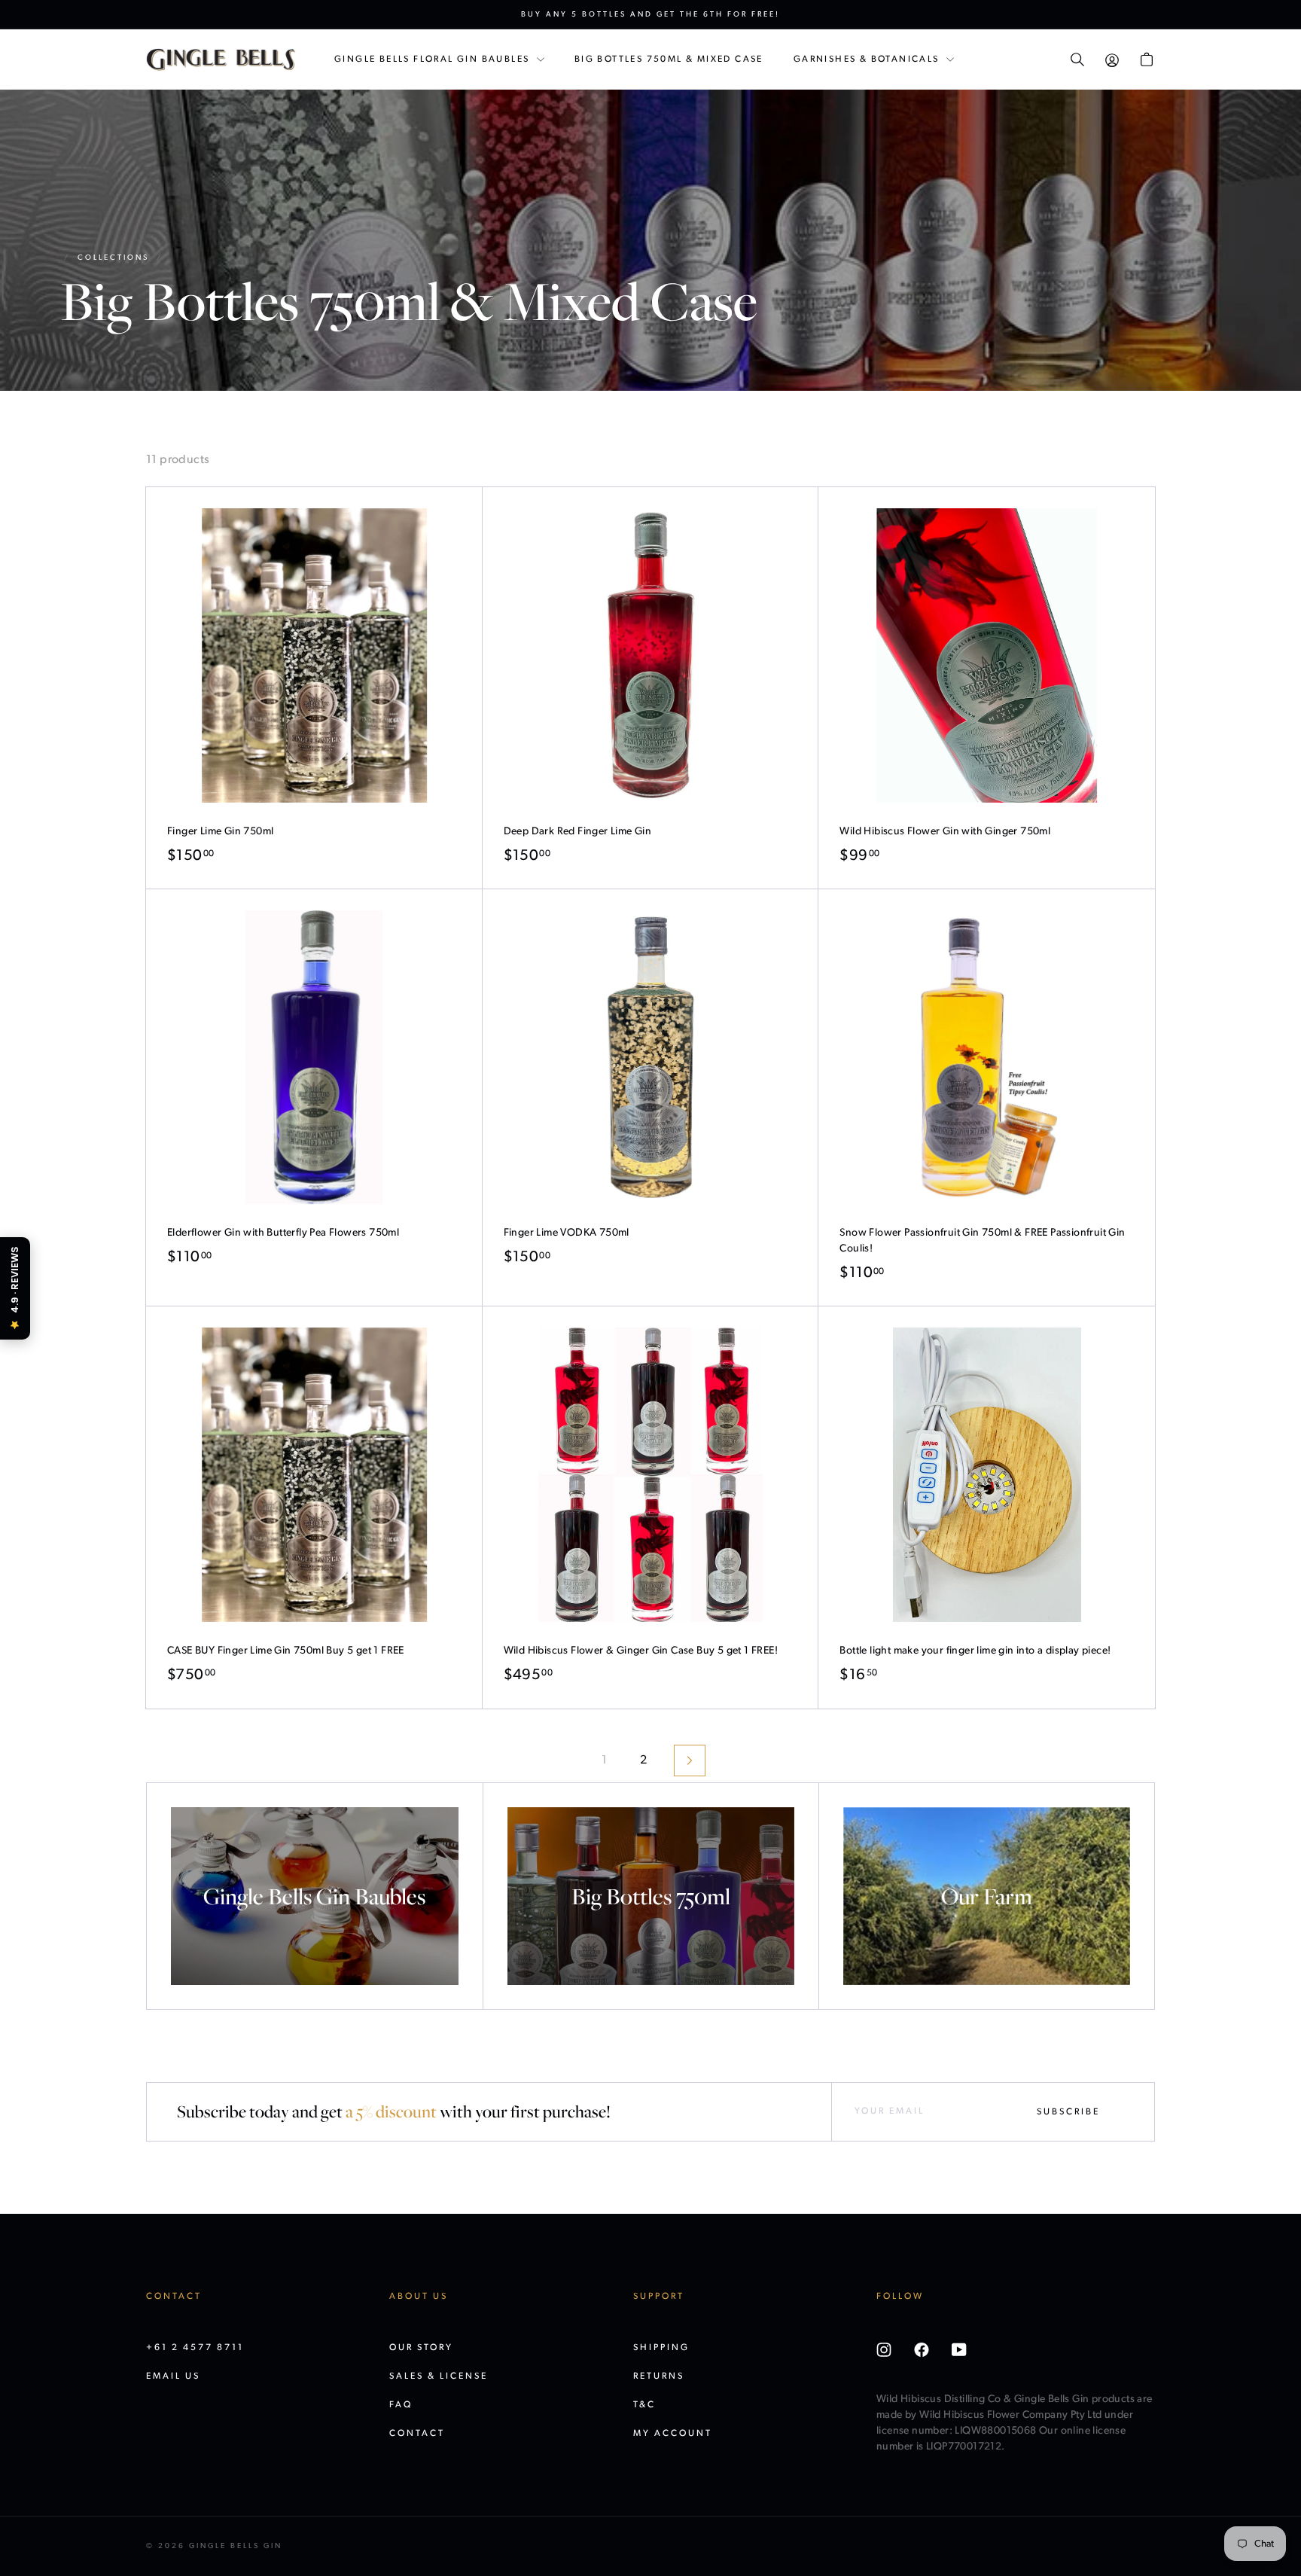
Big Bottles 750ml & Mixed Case (669, 59)
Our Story (421, 2348)
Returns (659, 2376)
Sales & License (439, 2376)
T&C (644, 2405)
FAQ (401, 2405)
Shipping (661, 2348)
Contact (417, 2434)
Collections (113, 258)
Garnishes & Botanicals (868, 59)
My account (673, 2434)
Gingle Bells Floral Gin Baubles (434, 59)
